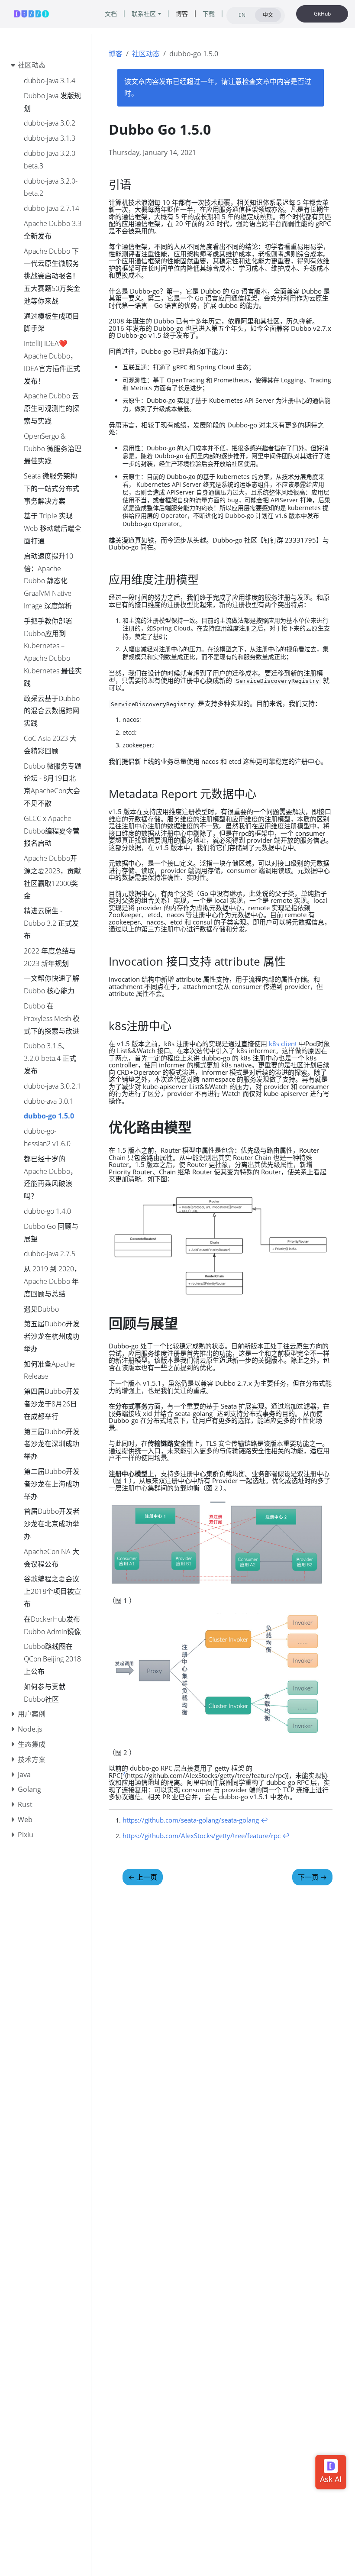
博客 (116, 54)
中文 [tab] (268, 15)
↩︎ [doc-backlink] (264, 1820)
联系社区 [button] (144, 14)
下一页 (312, 1877)
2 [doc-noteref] (124, 1773)
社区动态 (146, 54)
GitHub (322, 14)
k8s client (283, 1044)
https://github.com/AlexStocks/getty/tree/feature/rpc (202, 1836)
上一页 (143, 1877)
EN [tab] (242, 15)
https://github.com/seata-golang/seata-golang (191, 1820)
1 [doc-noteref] (214, 1411)
